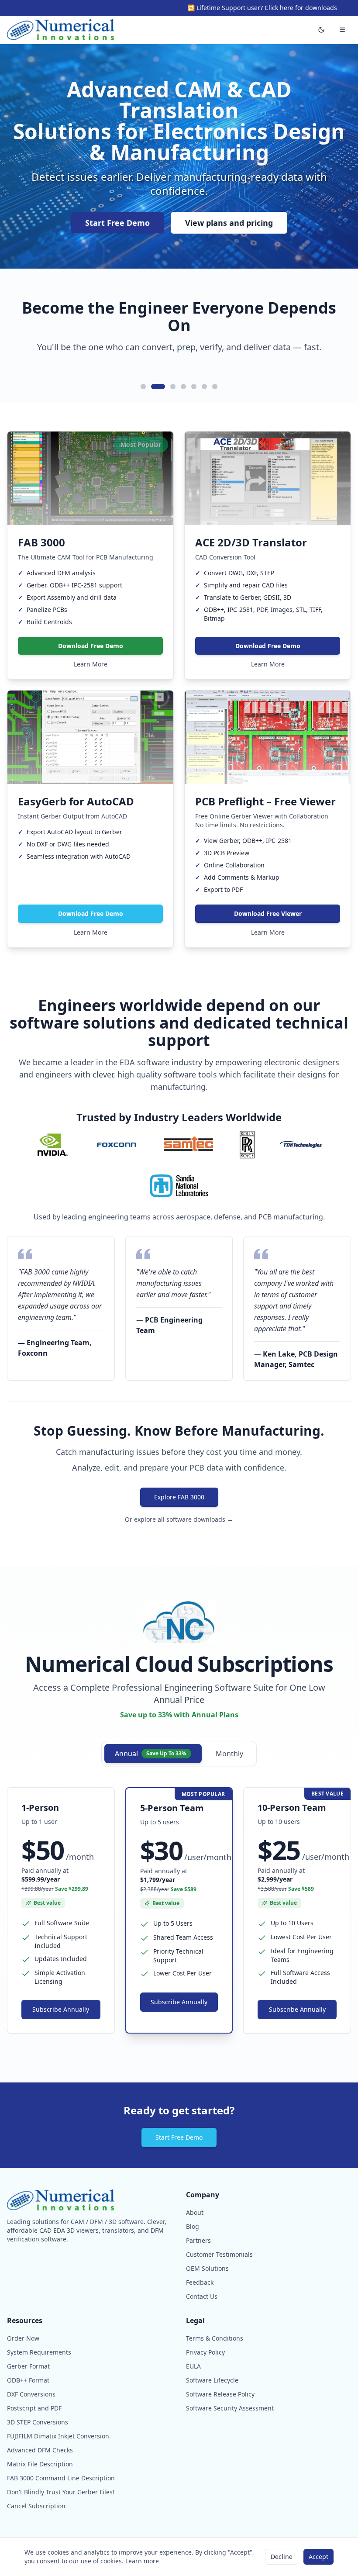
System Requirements (39, 2352)
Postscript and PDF (34, 2408)
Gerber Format (28, 2366)
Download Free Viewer (268, 913)
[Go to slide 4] (183, 387)
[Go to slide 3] (169, 387)
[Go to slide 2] (154, 387)
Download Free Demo (91, 646)
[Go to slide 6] (204, 387)
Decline (282, 2557)
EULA (193, 2366)
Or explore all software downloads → (179, 1519)
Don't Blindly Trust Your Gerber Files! (61, 2492)
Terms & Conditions (215, 2338)
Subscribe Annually (61, 2009)
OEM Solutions (207, 2268)
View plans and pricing (229, 223)
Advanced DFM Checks (40, 2450)
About (195, 2212)
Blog (193, 2226)
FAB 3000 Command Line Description (61, 2478)
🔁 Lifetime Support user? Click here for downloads (262, 8)
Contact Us (202, 2296)
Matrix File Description (40, 2464)
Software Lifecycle (212, 2380)
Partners (198, 2240)
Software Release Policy (220, 2394)
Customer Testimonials (219, 2254)
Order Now (23, 2338)
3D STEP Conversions (38, 2422)
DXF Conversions (31, 2394)
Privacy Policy (205, 2352)
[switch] (321, 30)
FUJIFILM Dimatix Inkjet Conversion (58, 2436)
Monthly (229, 1754)
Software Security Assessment (230, 2408)
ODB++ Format (28, 2380)
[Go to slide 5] (194, 387)
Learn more (142, 2561)
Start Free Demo (117, 223)
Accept (318, 2557)
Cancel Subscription (36, 2506)
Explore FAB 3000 (179, 1497)
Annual (151, 1754)
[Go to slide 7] (215, 387)
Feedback (200, 2282)
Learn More (91, 664)
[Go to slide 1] (143, 387)
